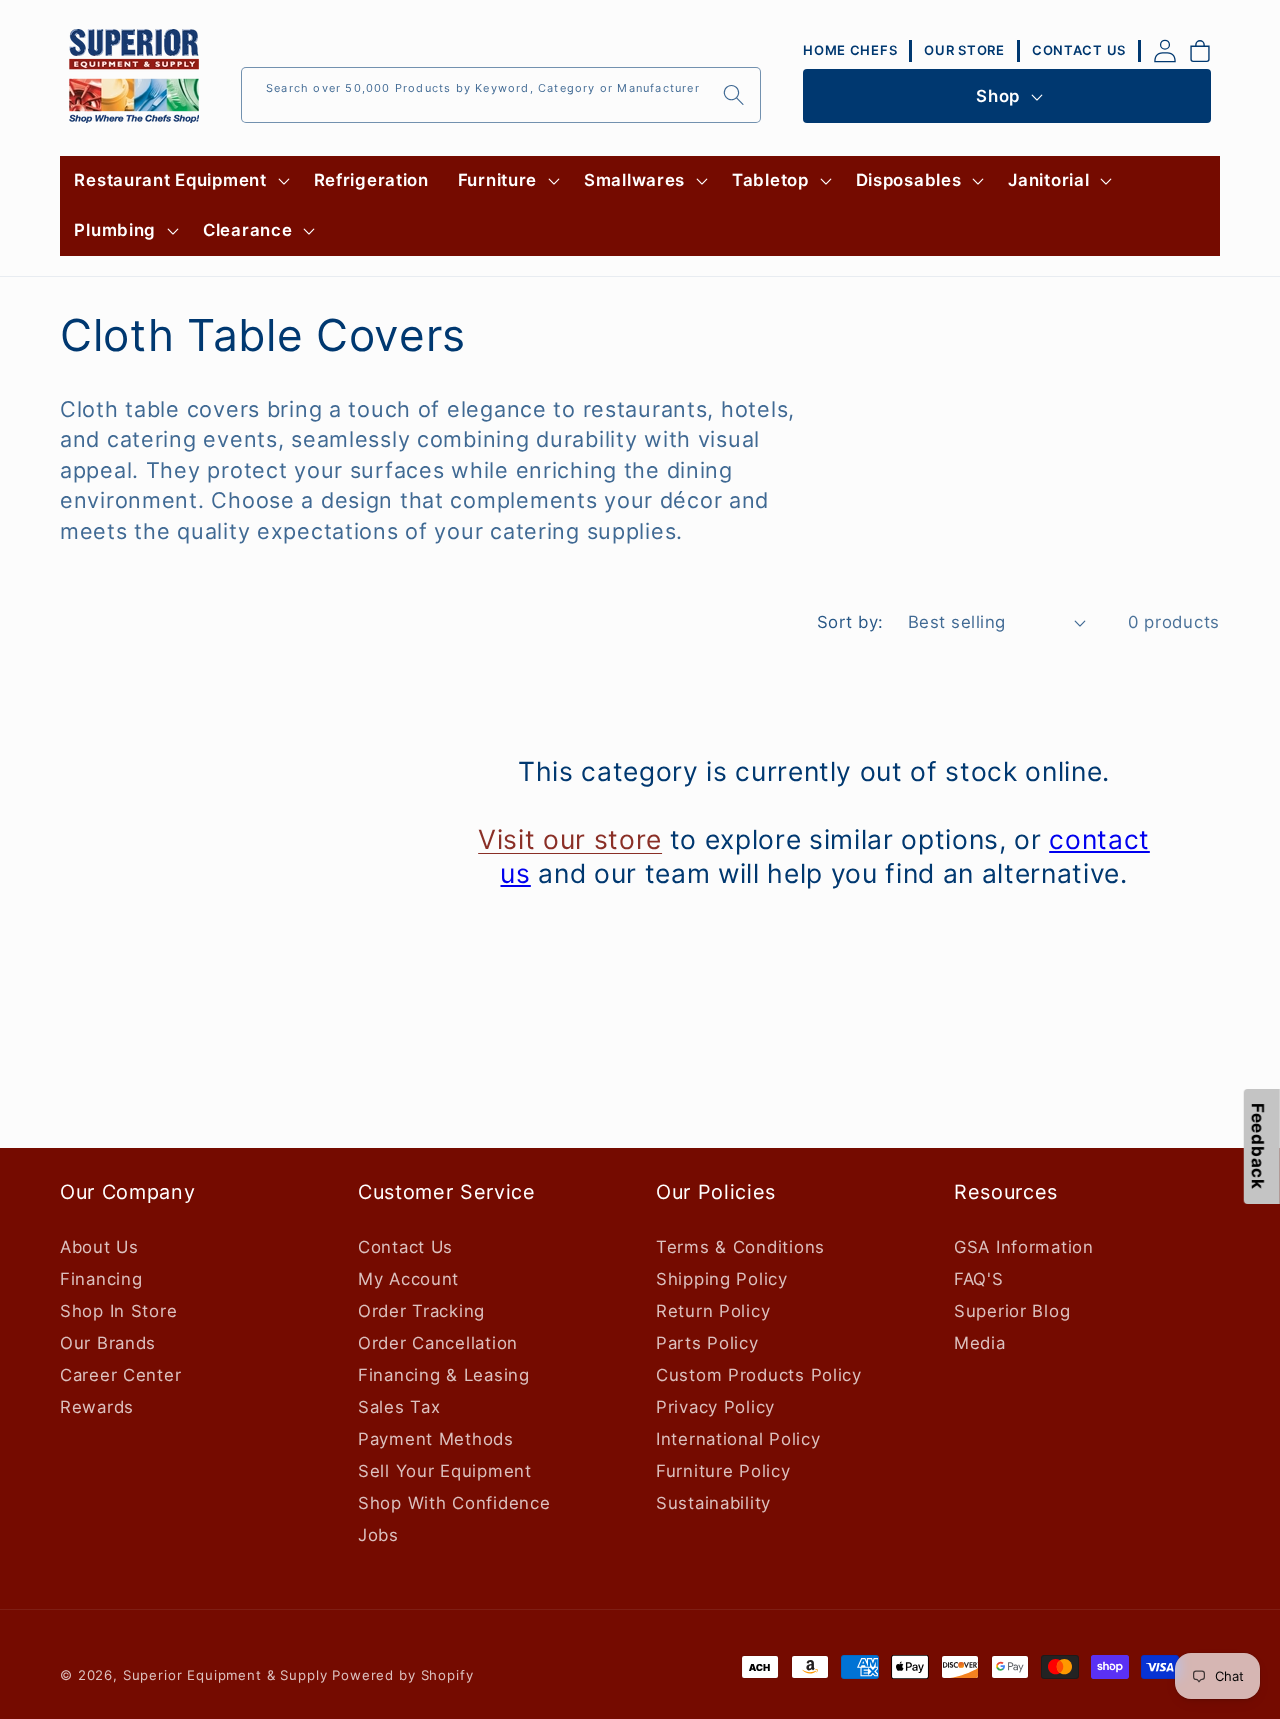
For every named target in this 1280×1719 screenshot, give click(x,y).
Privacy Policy (715, 1406)
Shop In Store (118, 1310)
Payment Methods (436, 1438)
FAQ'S (979, 1278)
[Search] (733, 94)
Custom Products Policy (759, 1374)
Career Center (120, 1374)
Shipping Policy (722, 1278)
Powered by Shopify (402, 1675)
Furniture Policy (723, 1470)
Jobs (378, 1534)
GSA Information (1024, 1246)
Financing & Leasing (444, 1374)
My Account (408, 1278)
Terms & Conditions (740, 1246)
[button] (179, 181)
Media (980, 1342)
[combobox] (501, 95)
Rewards (97, 1406)
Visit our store (570, 840)
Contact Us (405, 1246)
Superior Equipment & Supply (225, 1675)
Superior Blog (1012, 1310)
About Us (99, 1246)
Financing (101, 1278)
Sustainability (713, 1502)
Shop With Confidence (454, 1502)
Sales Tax (399, 1406)
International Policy (738, 1438)
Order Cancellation (438, 1342)
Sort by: (850, 622)
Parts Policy (707, 1342)
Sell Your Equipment (445, 1470)
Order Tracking (421, 1310)
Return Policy (713, 1310)
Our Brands (108, 1342)
